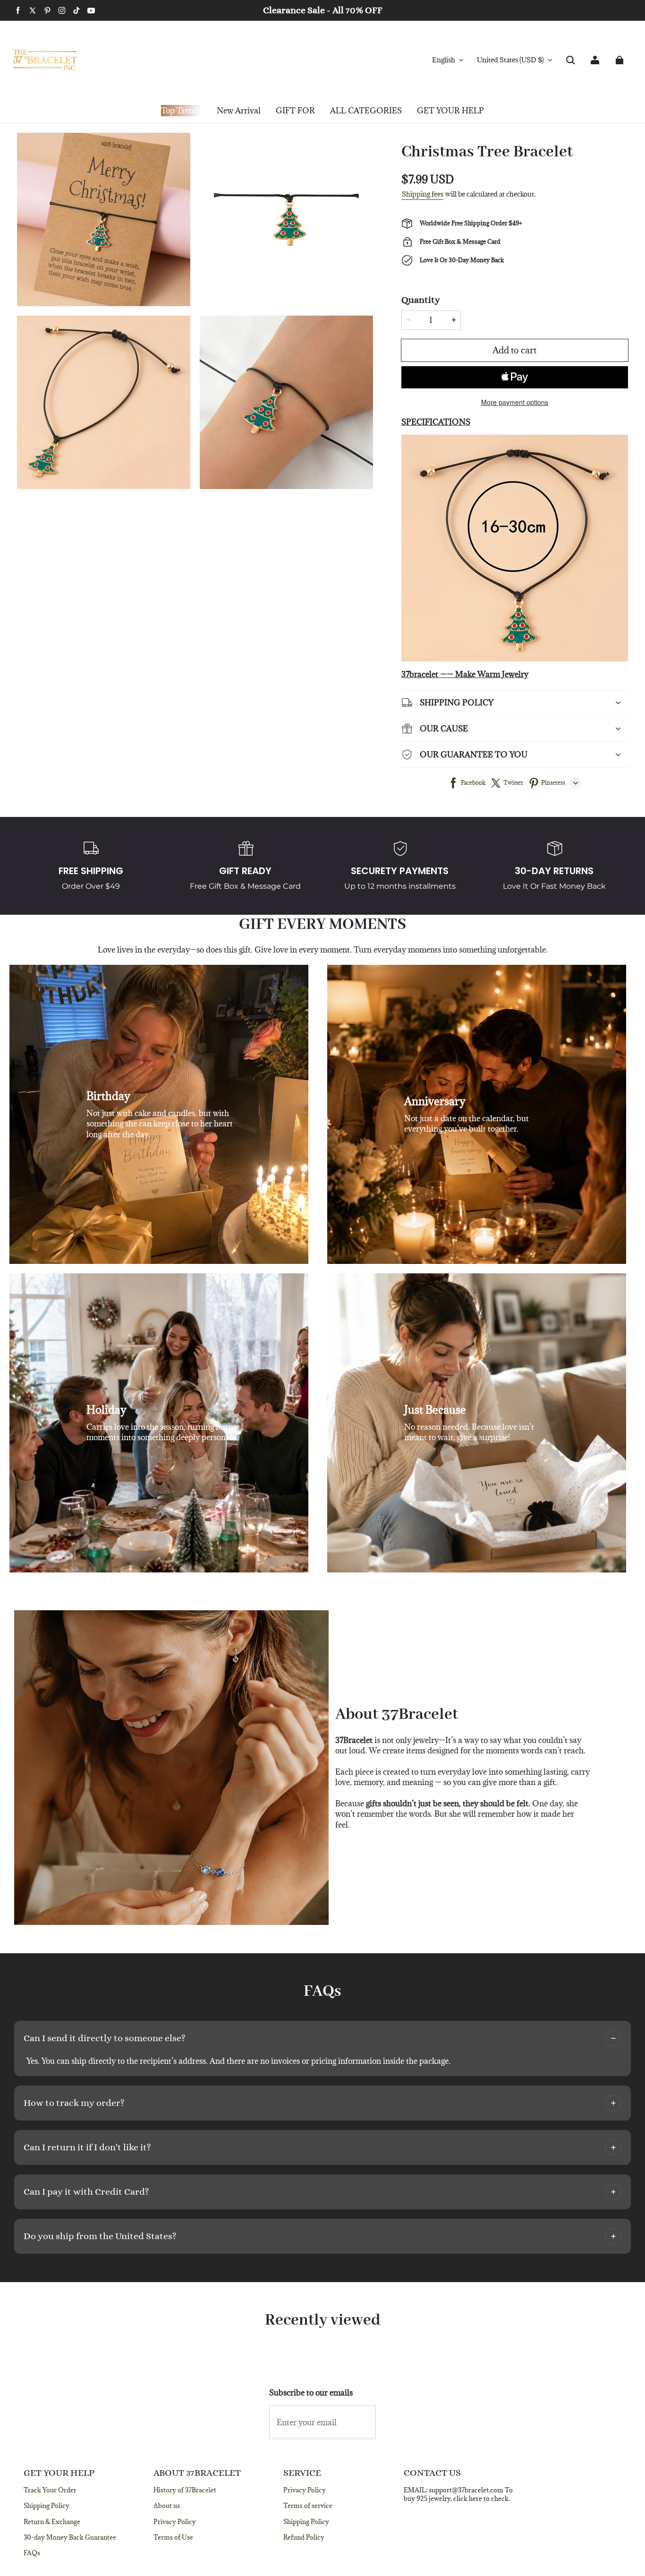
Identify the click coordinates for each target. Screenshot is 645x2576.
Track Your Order (50, 2490)
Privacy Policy (175, 2522)
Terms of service (308, 2506)
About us (167, 2506)
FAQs (32, 2553)
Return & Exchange (52, 2522)
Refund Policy (304, 2537)
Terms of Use (173, 2537)
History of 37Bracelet (185, 2490)
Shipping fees (423, 194)
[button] (570, 60)
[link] (295, 111)
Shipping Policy (47, 2506)
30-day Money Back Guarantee (70, 2537)
